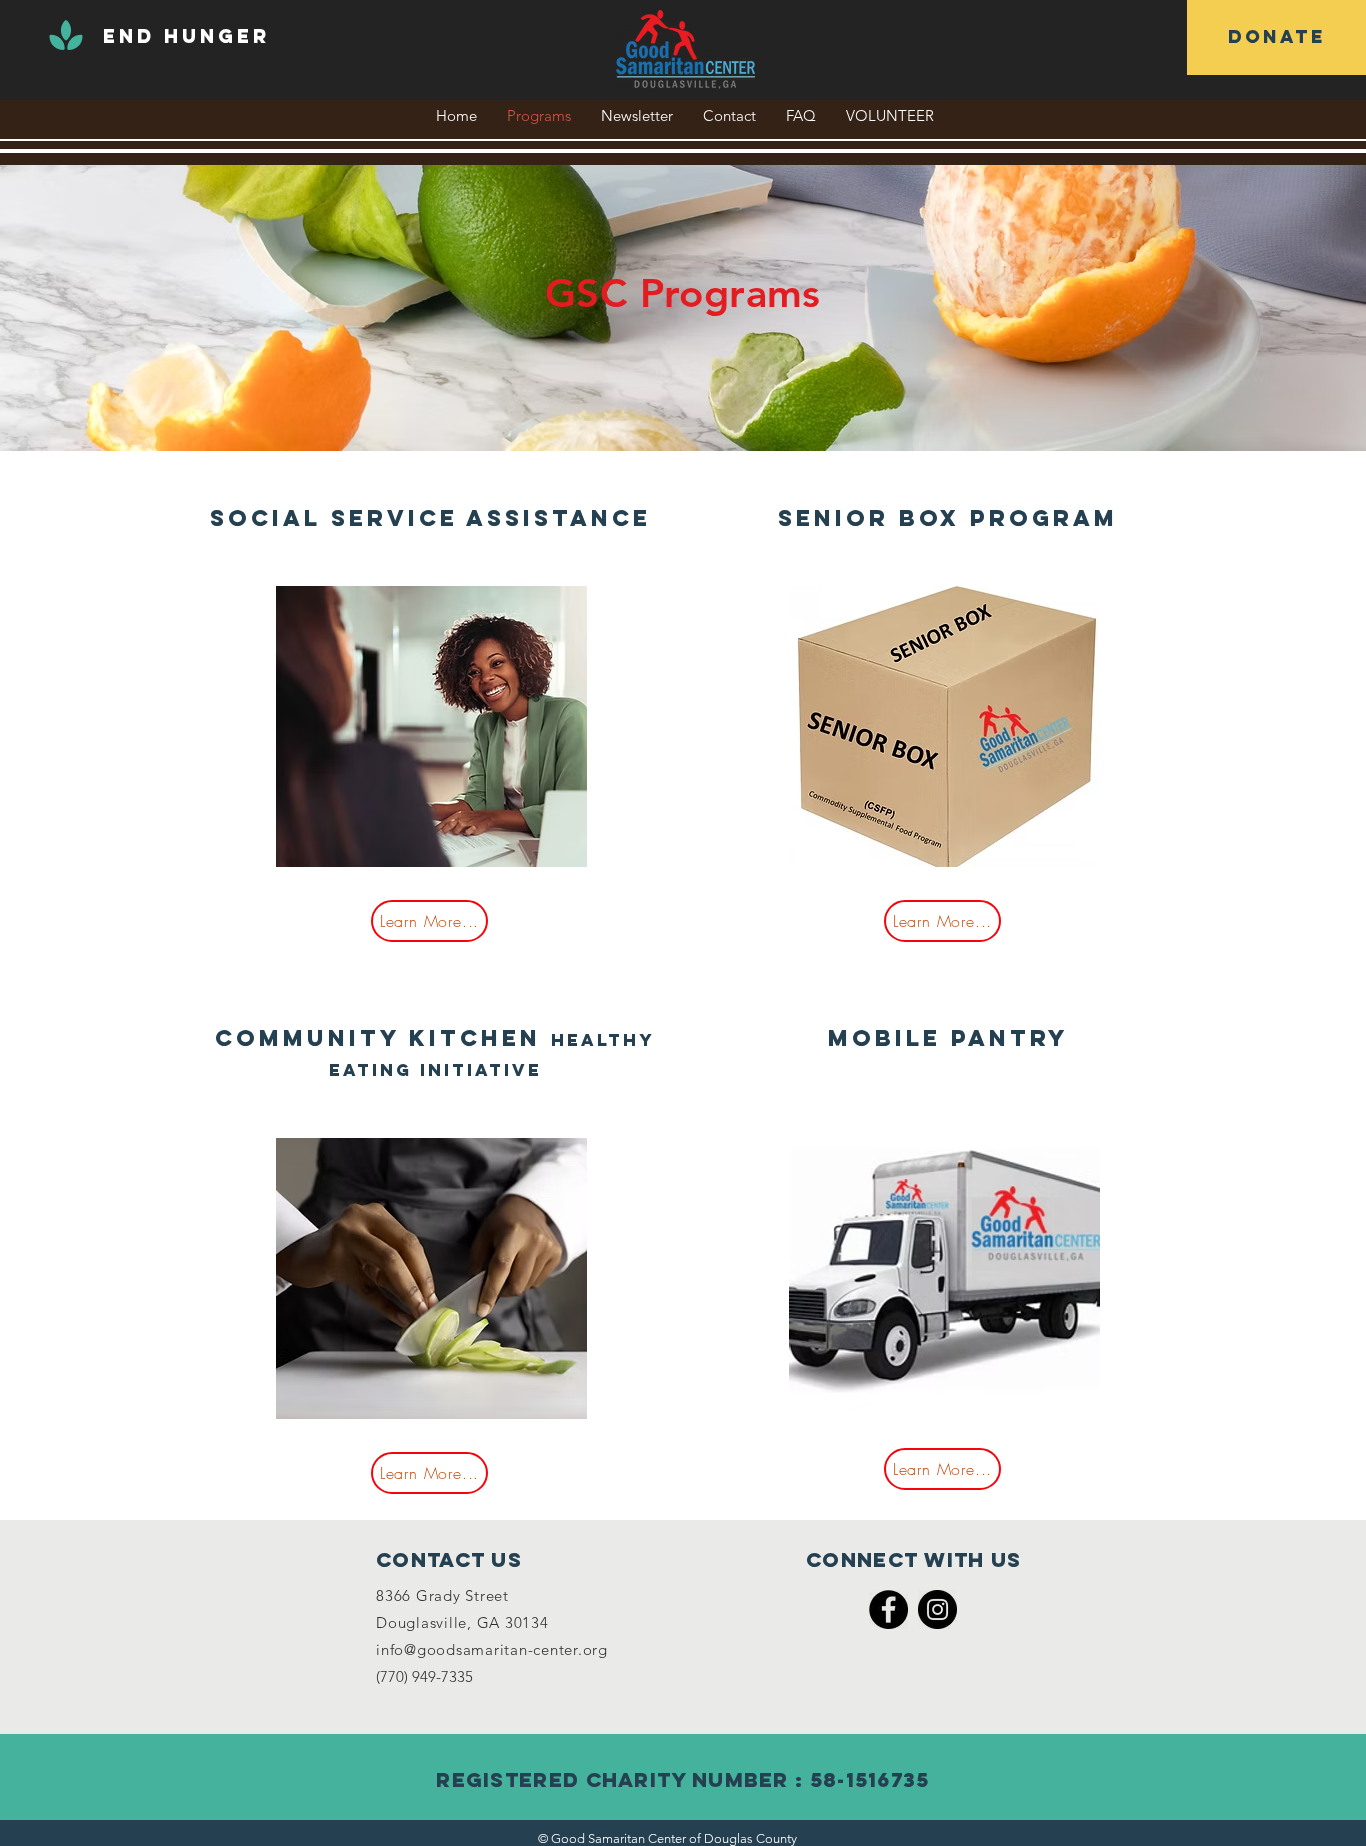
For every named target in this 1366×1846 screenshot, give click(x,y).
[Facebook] (888, 1609)
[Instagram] (937, 1609)
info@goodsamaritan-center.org (492, 1649)
